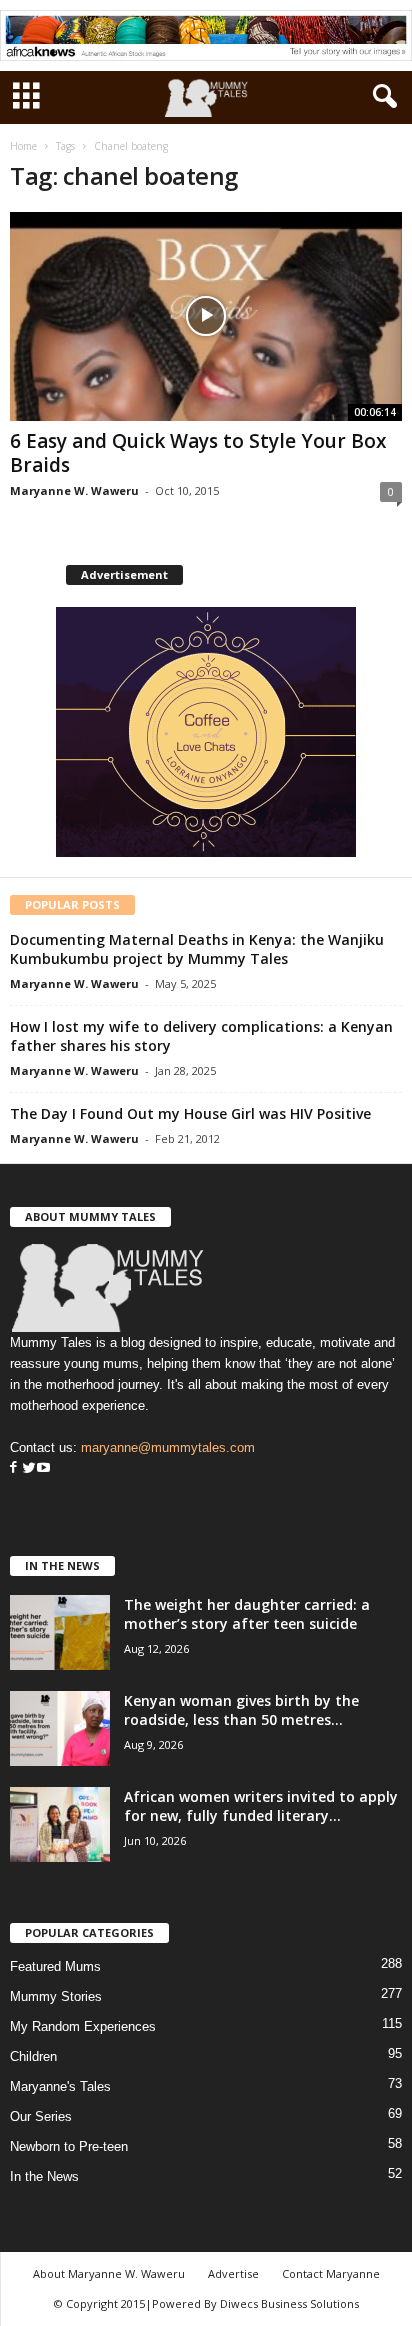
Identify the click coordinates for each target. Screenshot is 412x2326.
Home (23, 146)
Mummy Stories (56, 1996)
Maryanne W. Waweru (74, 490)
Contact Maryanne (331, 2273)
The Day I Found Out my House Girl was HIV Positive (190, 1113)
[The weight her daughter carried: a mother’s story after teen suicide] (60, 1632)
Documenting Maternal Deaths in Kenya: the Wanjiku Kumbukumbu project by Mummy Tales (197, 949)
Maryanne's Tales (60, 2086)
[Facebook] (13, 1468)
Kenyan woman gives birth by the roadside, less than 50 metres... (241, 1710)
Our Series (41, 2116)
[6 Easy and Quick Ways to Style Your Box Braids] (206, 316)
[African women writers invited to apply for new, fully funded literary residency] (60, 1824)
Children (33, 2056)
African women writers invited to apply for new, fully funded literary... (261, 1806)
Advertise (233, 2273)
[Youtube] (43, 1468)
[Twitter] (27, 1468)
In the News (44, 2176)
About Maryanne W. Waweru (109, 2273)
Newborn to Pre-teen (69, 2146)
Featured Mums (55, 1966)
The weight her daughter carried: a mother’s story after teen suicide (247, 1614)
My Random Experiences (83, 2026)
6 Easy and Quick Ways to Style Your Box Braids (198, 453)
